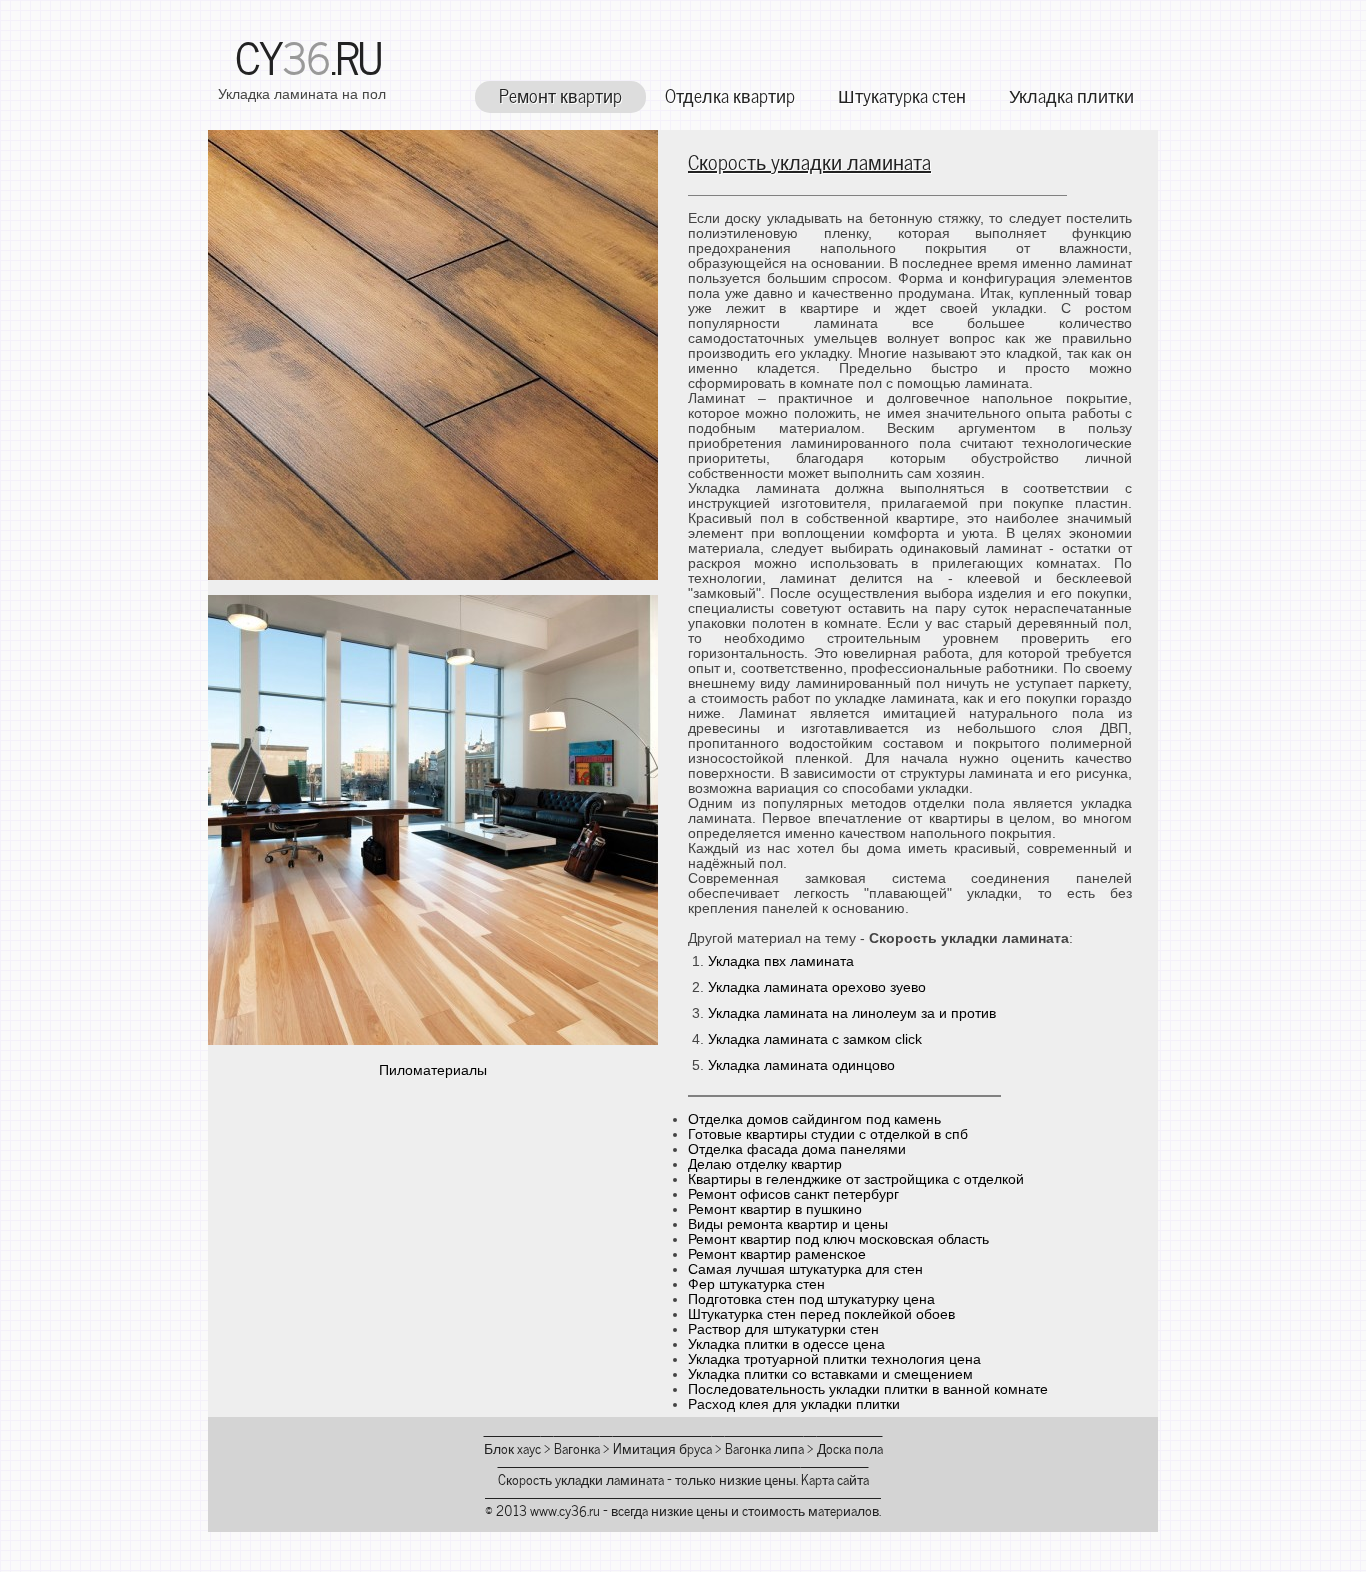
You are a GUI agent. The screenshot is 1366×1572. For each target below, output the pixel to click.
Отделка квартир (730, 94)
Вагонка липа (764, 1447)
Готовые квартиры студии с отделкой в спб (828, 1134)
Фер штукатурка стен (756, 1284)
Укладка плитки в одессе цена (786, 1344)
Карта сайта (835, 1478)
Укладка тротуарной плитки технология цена (834, 1359)
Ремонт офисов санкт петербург (793, 1194)
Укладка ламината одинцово (801, 1065)
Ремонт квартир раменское (777, 1254)
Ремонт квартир (560, 94)
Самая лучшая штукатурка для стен (805, 1269)
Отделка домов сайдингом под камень (814, 1119)
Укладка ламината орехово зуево (817, 987)
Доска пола (850, 1447)
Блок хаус (512, 1447)
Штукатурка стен (902, 94)
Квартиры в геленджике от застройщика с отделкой (856, 1179)
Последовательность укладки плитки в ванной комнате (868, 1389)
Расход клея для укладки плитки (794, 1404)
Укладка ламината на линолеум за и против (852, 1013)
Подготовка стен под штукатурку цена (811, 1299)
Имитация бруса (662, 1447)
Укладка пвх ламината (781, 961)
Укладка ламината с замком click (815, 1039)
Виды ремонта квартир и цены (788, 1224)
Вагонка (577, 1447)
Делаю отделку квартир (765, 1164)
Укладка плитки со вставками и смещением (830, 1374)
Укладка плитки (1071, 94)
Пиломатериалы (433, 1070)
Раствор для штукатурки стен (783, 1329)
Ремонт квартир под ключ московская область (838, 1239)
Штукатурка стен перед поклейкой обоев (821, 1314)
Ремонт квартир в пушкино (775, 1209)
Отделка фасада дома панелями (797, 1149)
